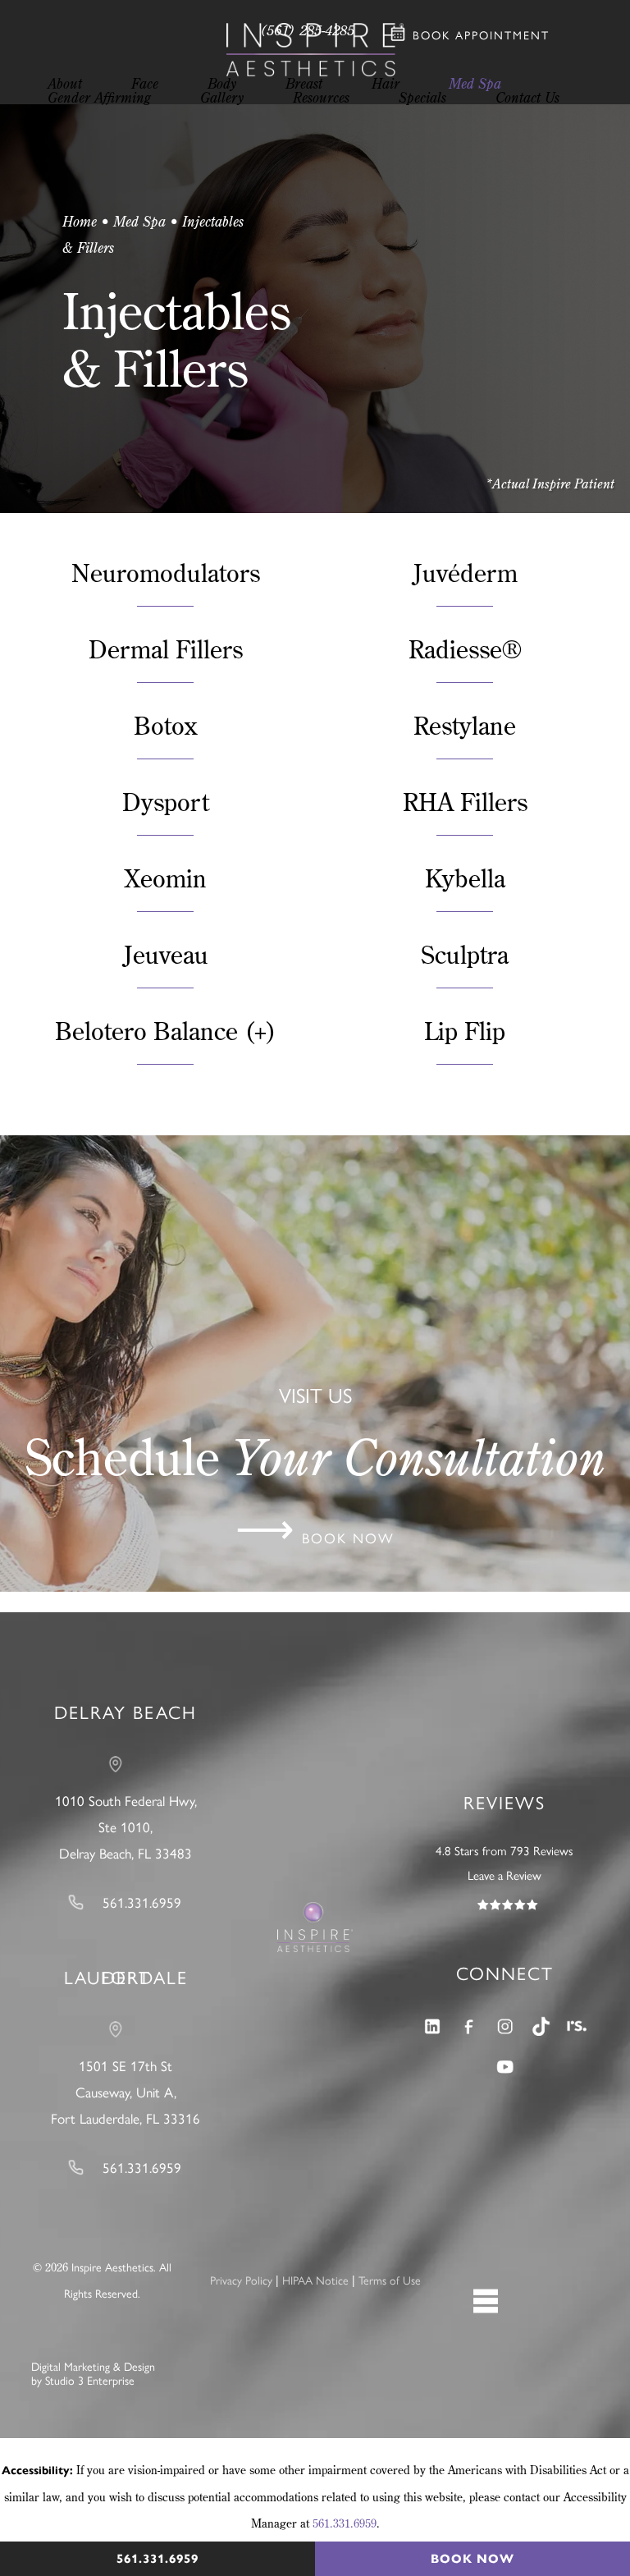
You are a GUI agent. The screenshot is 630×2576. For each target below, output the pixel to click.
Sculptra (465, 954)
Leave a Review (504, 1876)
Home (80, 221)
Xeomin (166, 878)
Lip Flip (465, 1031)
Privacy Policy (241, 2281)
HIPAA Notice (315, 2281)
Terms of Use (390, 2281)
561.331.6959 (345, 2523)
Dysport (166, 802)
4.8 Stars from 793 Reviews (504, 1851)
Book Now (472, 2559)
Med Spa (139, 221)
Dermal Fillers (166, 649)
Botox (166, 725)
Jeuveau (166, 954)
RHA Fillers (465, 802)
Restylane (465, 725)
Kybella (465, 878)
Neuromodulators (166, 573)
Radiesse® (465, 649)
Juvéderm (465, 573)
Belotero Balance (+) (166, 1031)
